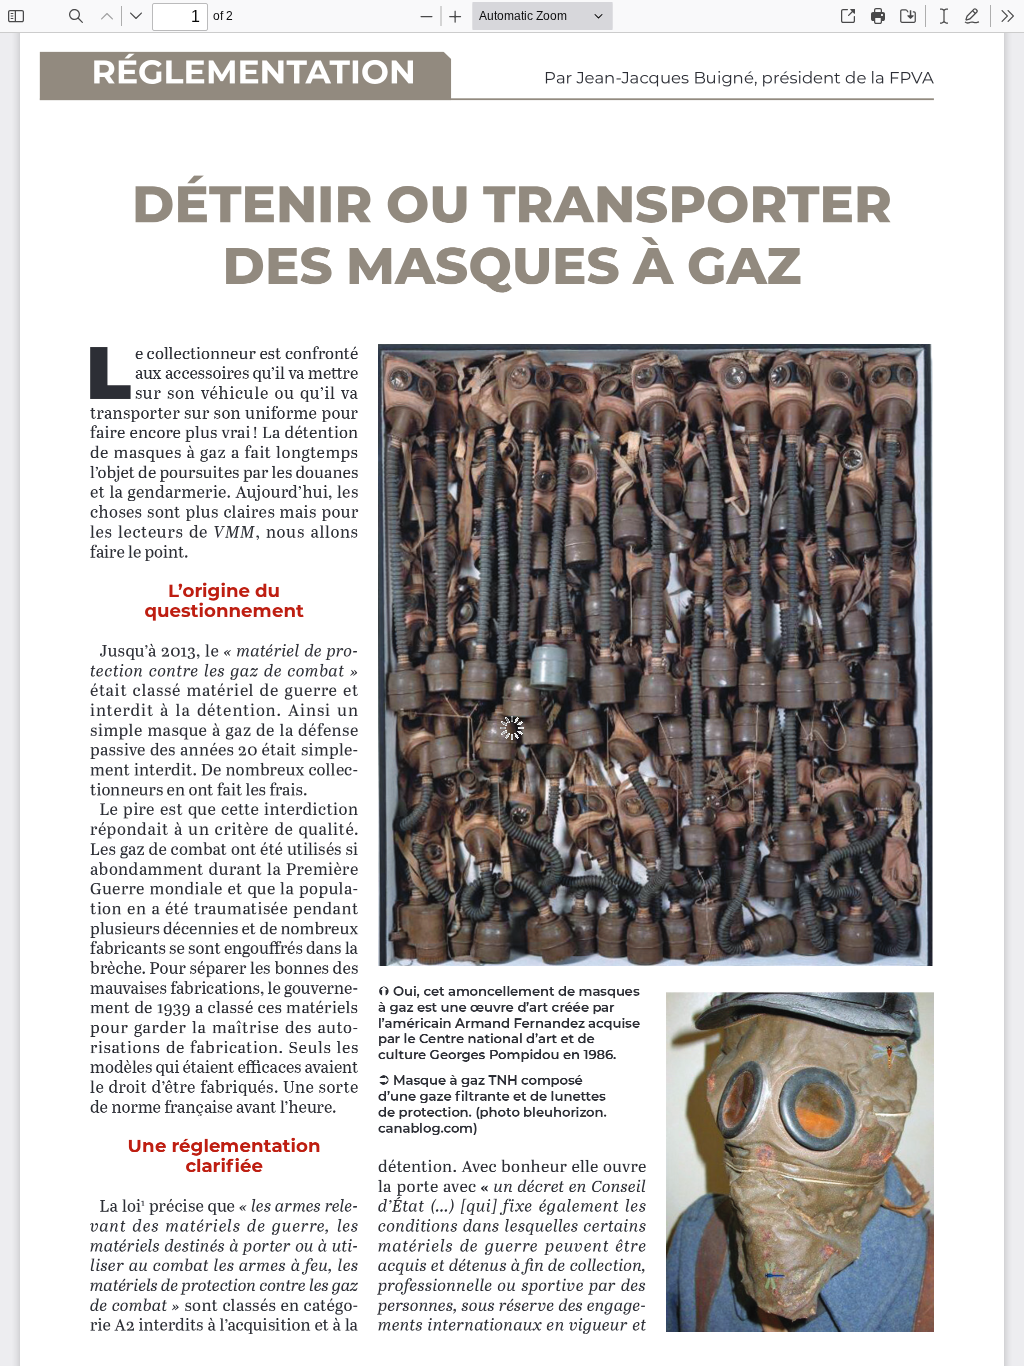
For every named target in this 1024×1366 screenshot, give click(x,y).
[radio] (944, 16)
